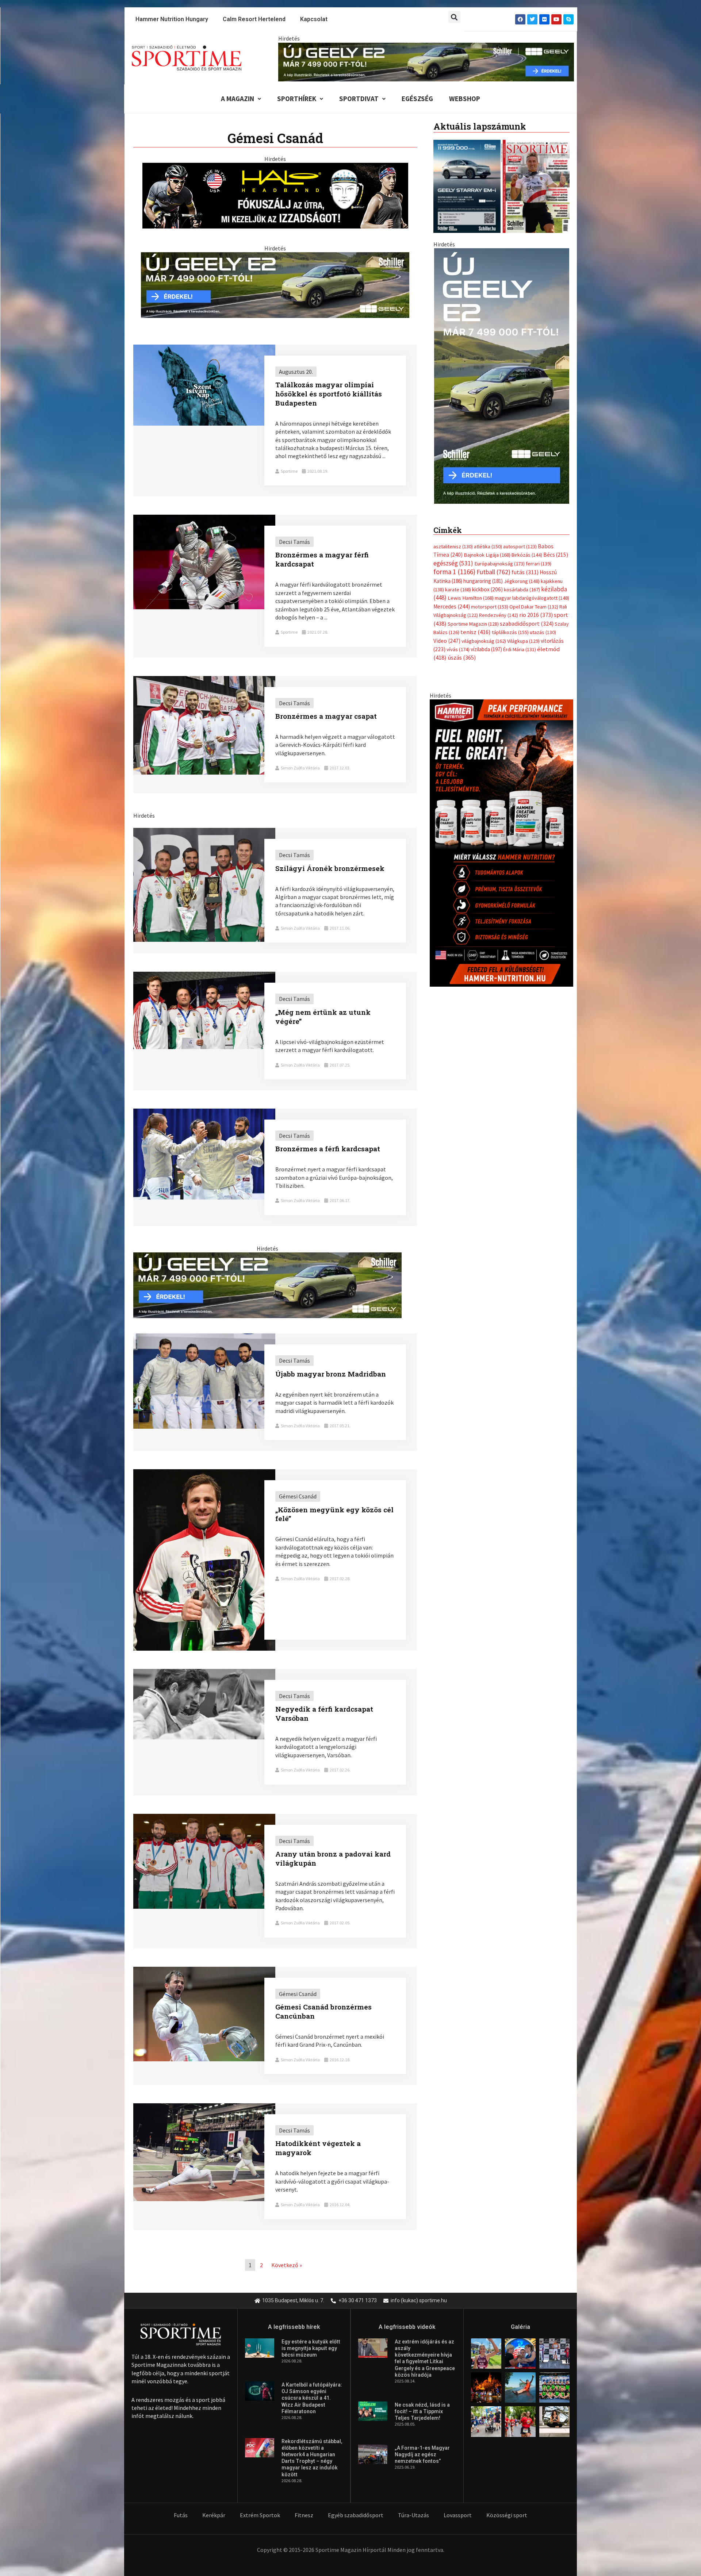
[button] (454, 17)
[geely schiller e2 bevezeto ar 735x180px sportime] (275, 284)
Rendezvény (499, 608)
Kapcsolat (314, 19)
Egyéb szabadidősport (356, 2515)
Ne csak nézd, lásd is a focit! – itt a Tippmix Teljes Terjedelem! (422, 2411)
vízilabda (486, 642)
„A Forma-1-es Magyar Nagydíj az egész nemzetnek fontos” (422, 2454)
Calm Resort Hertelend (254, 19)
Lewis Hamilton (471, 591)
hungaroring (483, 573)
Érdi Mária (520, 642)
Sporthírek (297, 99)
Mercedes (452, 599)
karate (458, 582)
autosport (520, 539)
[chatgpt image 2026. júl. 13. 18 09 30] (501, 835)
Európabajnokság (499, 556)
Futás (181, 2515)
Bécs (556, 547)
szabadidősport (527, 616)
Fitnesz (304, 2515)
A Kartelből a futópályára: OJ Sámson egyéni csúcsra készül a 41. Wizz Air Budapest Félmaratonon (312, 2398)
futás (525, 565)
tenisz (476, 625)
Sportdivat (359, 99)
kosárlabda (522, 582)
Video (447, 633)
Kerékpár (214, 2515)
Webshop (465, 99)
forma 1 (454, 564)
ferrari (539, 556)
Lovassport (458, 2515)
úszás (462, 650)
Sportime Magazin (473, 616)
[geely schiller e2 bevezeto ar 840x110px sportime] (426, 61)
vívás (458, 642)
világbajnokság (484, 633)
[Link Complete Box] (275, 421)
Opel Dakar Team (534, 599)
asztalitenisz (453, 539)
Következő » (287, 2265)
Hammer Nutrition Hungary (172, 19)
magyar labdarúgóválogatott (532, 591)
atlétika (488, 539)
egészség (453, 556)
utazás (543, 625)
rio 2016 (536, 607)
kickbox (487, 582)
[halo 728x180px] (275, 195)
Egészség (417, 99)
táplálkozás (510, 625)
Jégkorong (522, 573)
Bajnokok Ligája (487, 548)
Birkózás (527, 548)
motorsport (490, 599)
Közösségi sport (507, 2515)
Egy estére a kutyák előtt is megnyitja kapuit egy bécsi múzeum (311, 2348)
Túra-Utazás (413, 2515)
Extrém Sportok (260, 2515)
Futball (493, 565)
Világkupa (523, 633)
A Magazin (238, 99)
